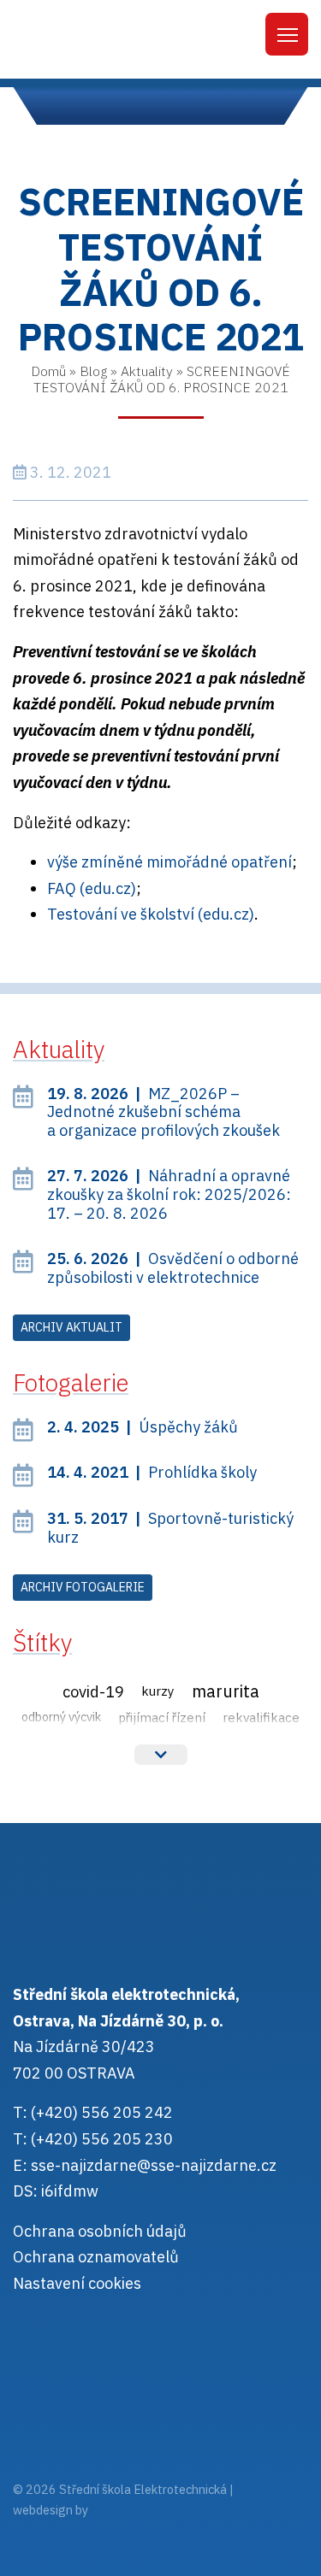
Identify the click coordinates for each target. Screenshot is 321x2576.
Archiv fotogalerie (83, 1587)
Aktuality (147, 371)
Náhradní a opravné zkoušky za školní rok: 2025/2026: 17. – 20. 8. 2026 (169, 1194)
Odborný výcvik (61, 1717)
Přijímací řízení (162, 1717)
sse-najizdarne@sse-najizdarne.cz (154, 2165)
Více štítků (161, 1755)
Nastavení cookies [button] (77, 2283)
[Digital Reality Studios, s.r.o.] (115, 2510)
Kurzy (158, 1691)
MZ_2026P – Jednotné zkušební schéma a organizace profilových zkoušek (163, 1112)
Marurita (226, 1691)
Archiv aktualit (71, 1327)
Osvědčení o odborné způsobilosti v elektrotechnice (173, 1268)
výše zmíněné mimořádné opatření (169, 862)
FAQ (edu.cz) (92, 888)
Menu (287, 34)
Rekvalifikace (261, 1717)
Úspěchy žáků (143, 1427)
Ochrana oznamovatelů (96, 2257)
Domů (48, 371)
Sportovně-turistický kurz (170, 1528)
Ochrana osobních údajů (100, 2231)
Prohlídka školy (152, 1472)
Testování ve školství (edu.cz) (151, 914)
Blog (93, 371)
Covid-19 (93, 1691)
